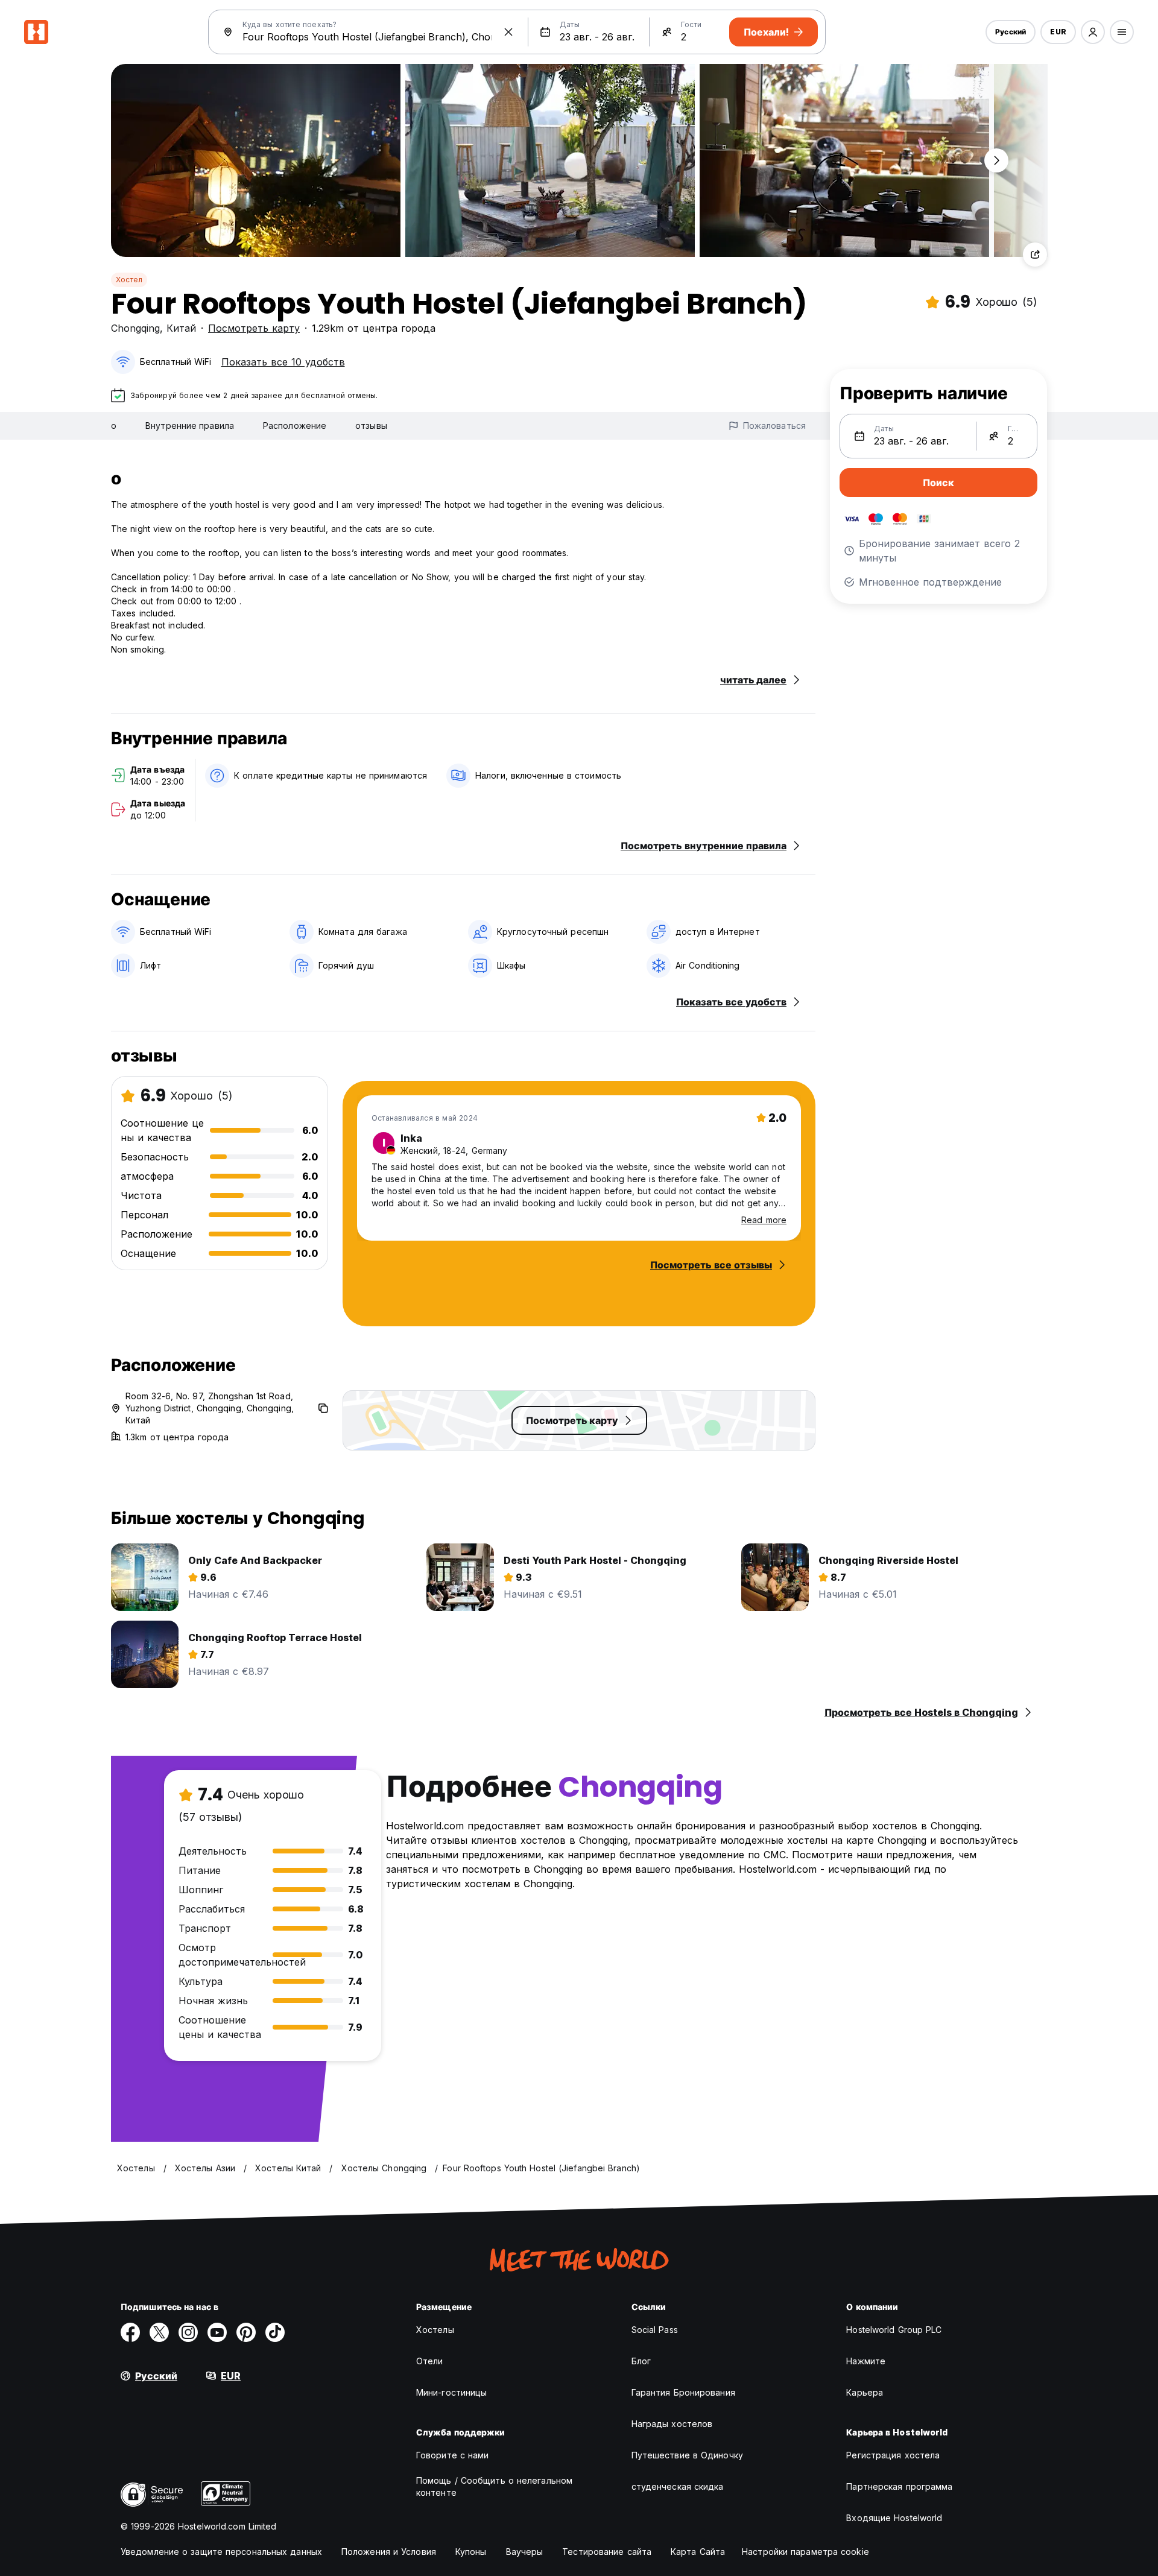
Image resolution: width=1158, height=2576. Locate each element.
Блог (641, 2361)
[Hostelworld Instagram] (188, 2332)
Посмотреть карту (254, 328)
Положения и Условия (389, 2552)
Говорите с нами (453, 2455)
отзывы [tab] (371, 426)
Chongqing (135, 328)
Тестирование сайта (607, 2552)
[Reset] (508, 32)
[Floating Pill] (996, 160)
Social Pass (655, 2330)
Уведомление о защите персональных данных (221, 2552)
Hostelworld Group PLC (894, 2330)
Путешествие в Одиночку (687, 2455)
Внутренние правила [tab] (190, 426)
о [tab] (114, 426)
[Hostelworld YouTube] (217, 2332)
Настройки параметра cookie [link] (805, 2552)
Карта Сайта (698, 2552)
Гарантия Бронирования (683, 2392)
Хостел (129, 280)
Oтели (430, 2361)
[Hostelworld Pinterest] (246, 2332)
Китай (181, 328)
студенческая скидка (678, 2486)
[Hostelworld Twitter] (159, 2332)
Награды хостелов (672, 2424)
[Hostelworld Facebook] (130, 2332)
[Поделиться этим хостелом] (1035, 255)
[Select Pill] (1093, 32)
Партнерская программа (899, 2486)
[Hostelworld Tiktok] (275, 2332)
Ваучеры (525, 2552)
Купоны (471, 2552)
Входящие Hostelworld (894, 2518)
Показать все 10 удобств (283, 362)
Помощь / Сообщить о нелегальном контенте (494, 2486)
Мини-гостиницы (451, 2392)
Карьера (865, 2392)
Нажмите (866, 2361)
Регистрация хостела (893, 2455)
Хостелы (435, 2330)
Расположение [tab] (295, 426)
